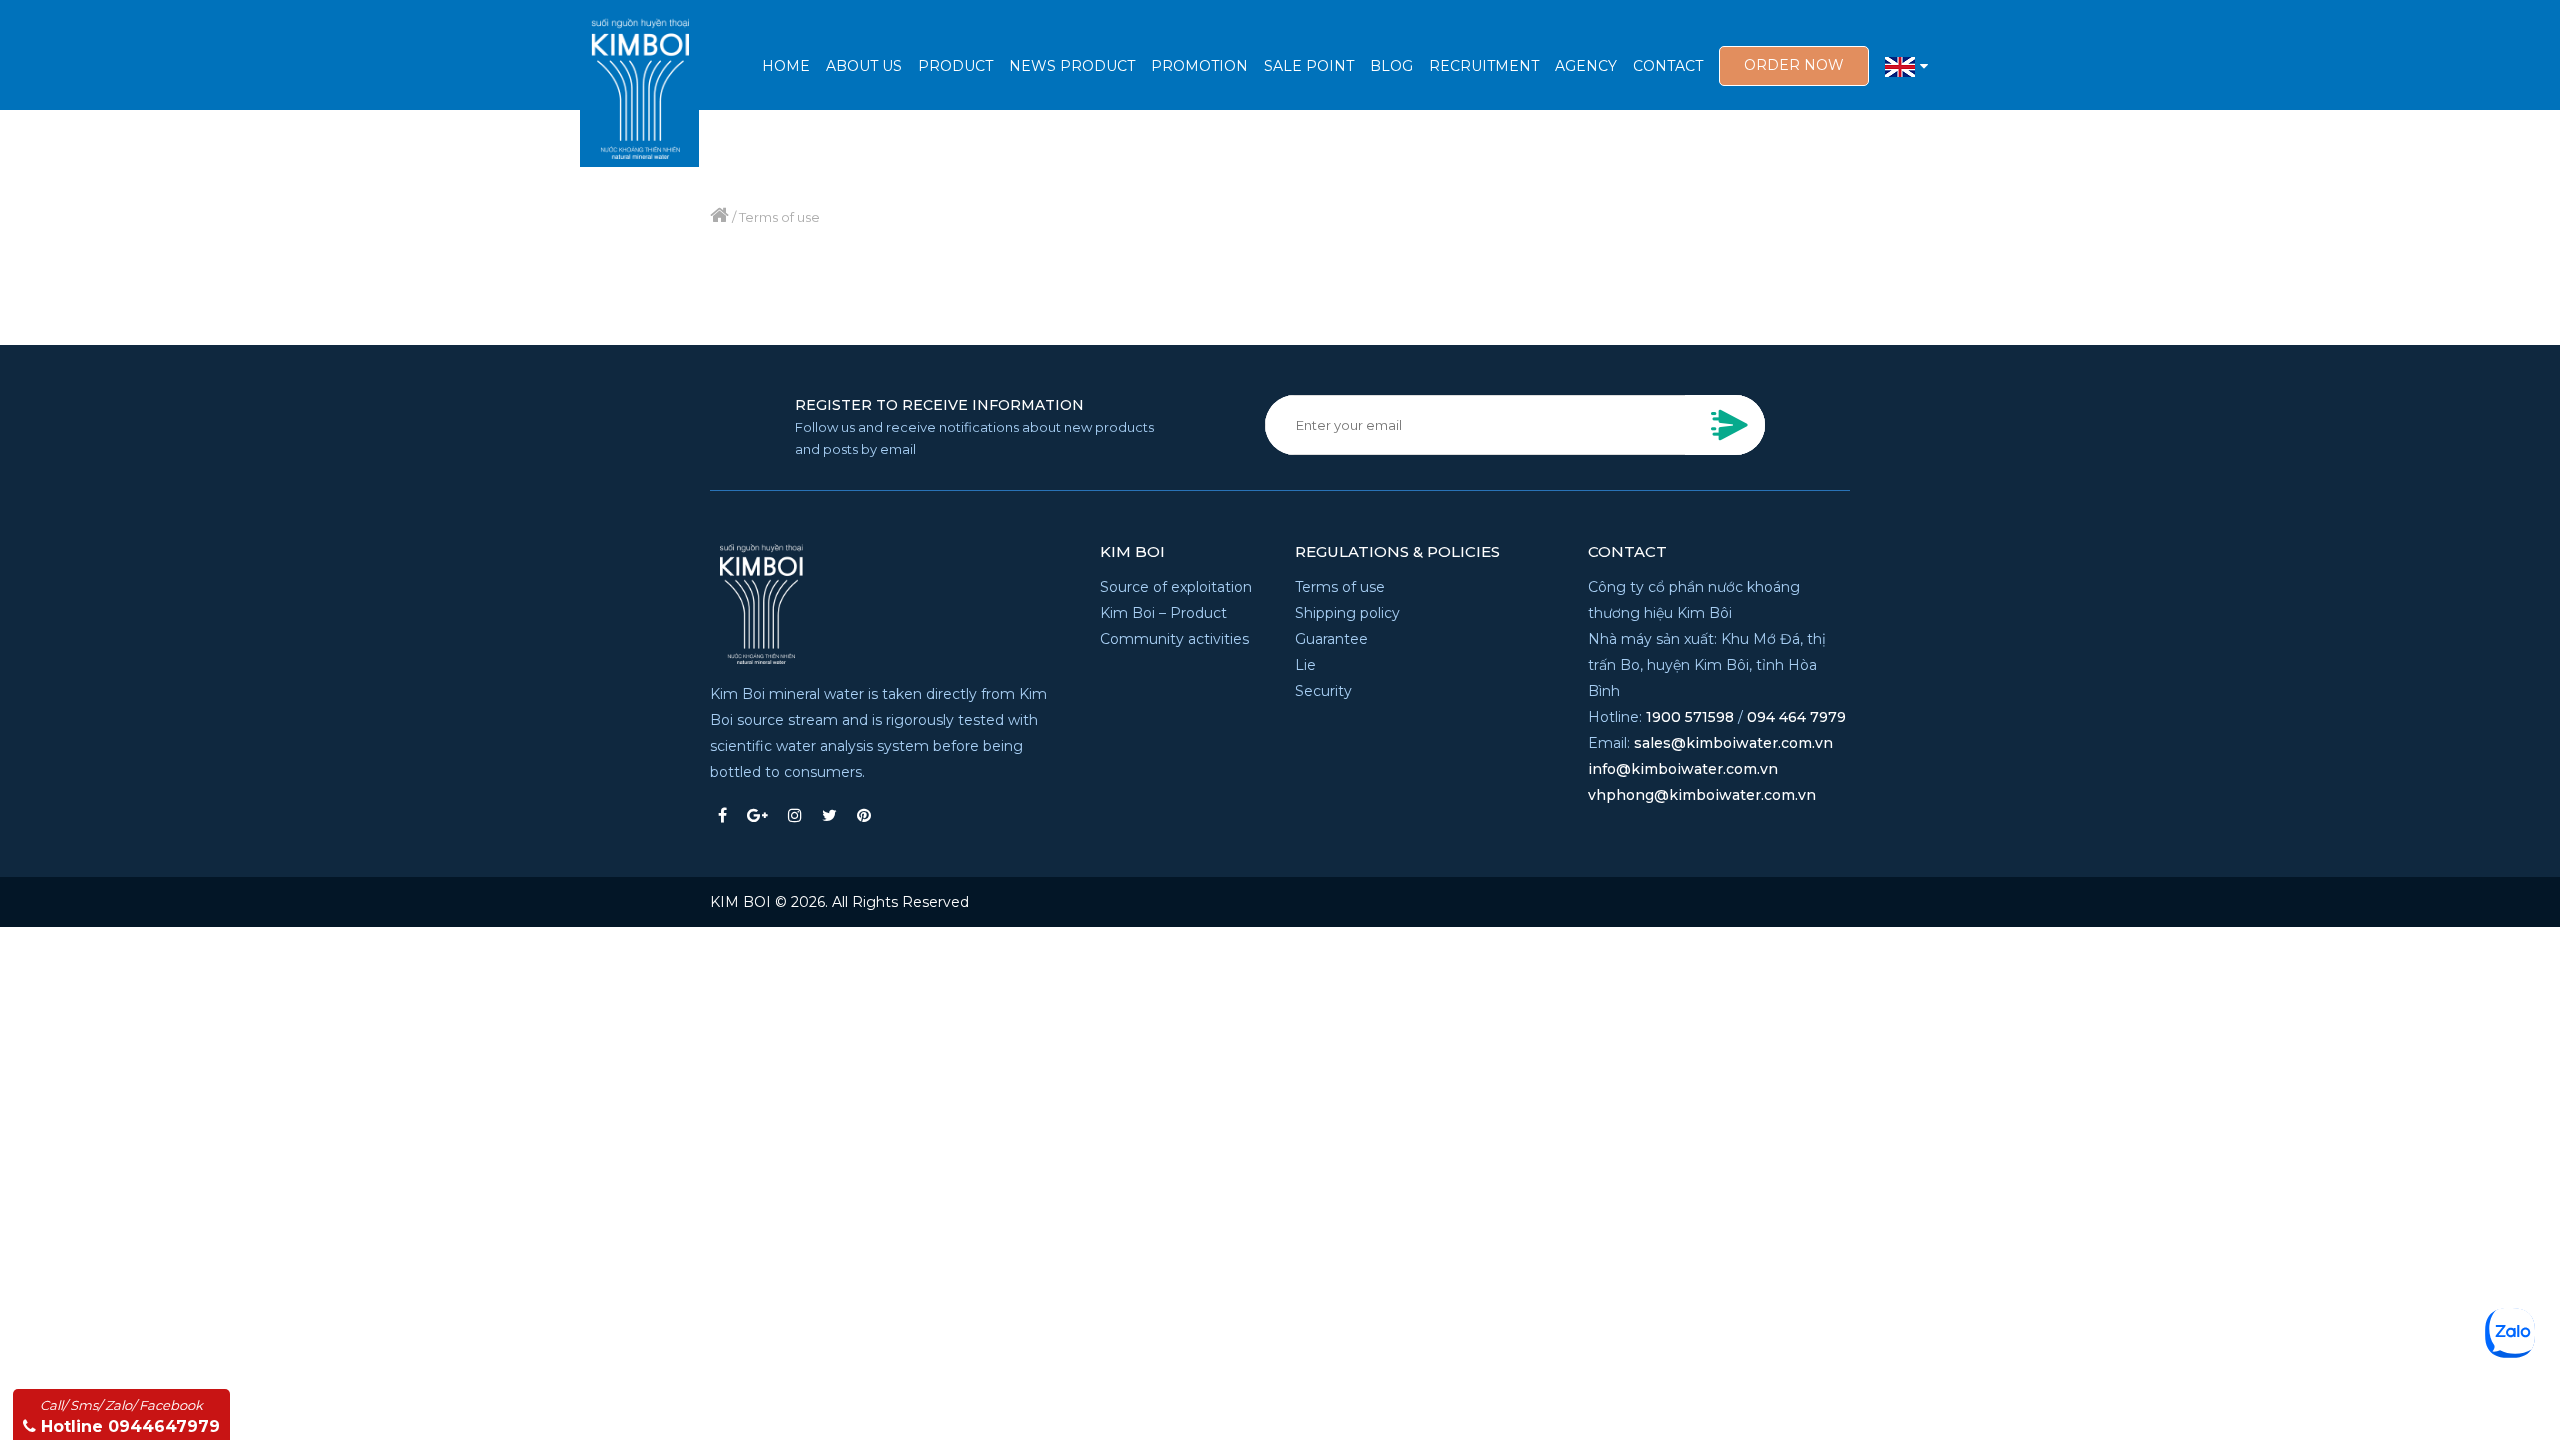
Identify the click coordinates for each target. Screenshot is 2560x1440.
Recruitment (1484, 66)
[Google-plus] (757, 815)
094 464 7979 (1796, 717)
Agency (1586, 66)
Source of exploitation (1176, 587)
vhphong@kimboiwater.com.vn (1702, 795)
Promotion (1199, 66)
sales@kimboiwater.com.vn (1733, 743)
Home (786, 66)
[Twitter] (829, 815)
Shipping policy (1347, 613)
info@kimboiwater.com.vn (1683, 769)
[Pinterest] (864, 815)
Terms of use (1340, 587)
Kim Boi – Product (1163, 613)
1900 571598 (1690, 717)
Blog (1391, 66)
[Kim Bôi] (639, 83)
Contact (1668, 66)
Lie (1305, 665)
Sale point (1309, 66)
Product (955, 66)
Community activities (1174, 639)
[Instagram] (795, 815)
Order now (1794, 65)
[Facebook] (722, 815)
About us (864, 66)
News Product (1072, 66)
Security (1323, 691)
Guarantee (1331, 639)
